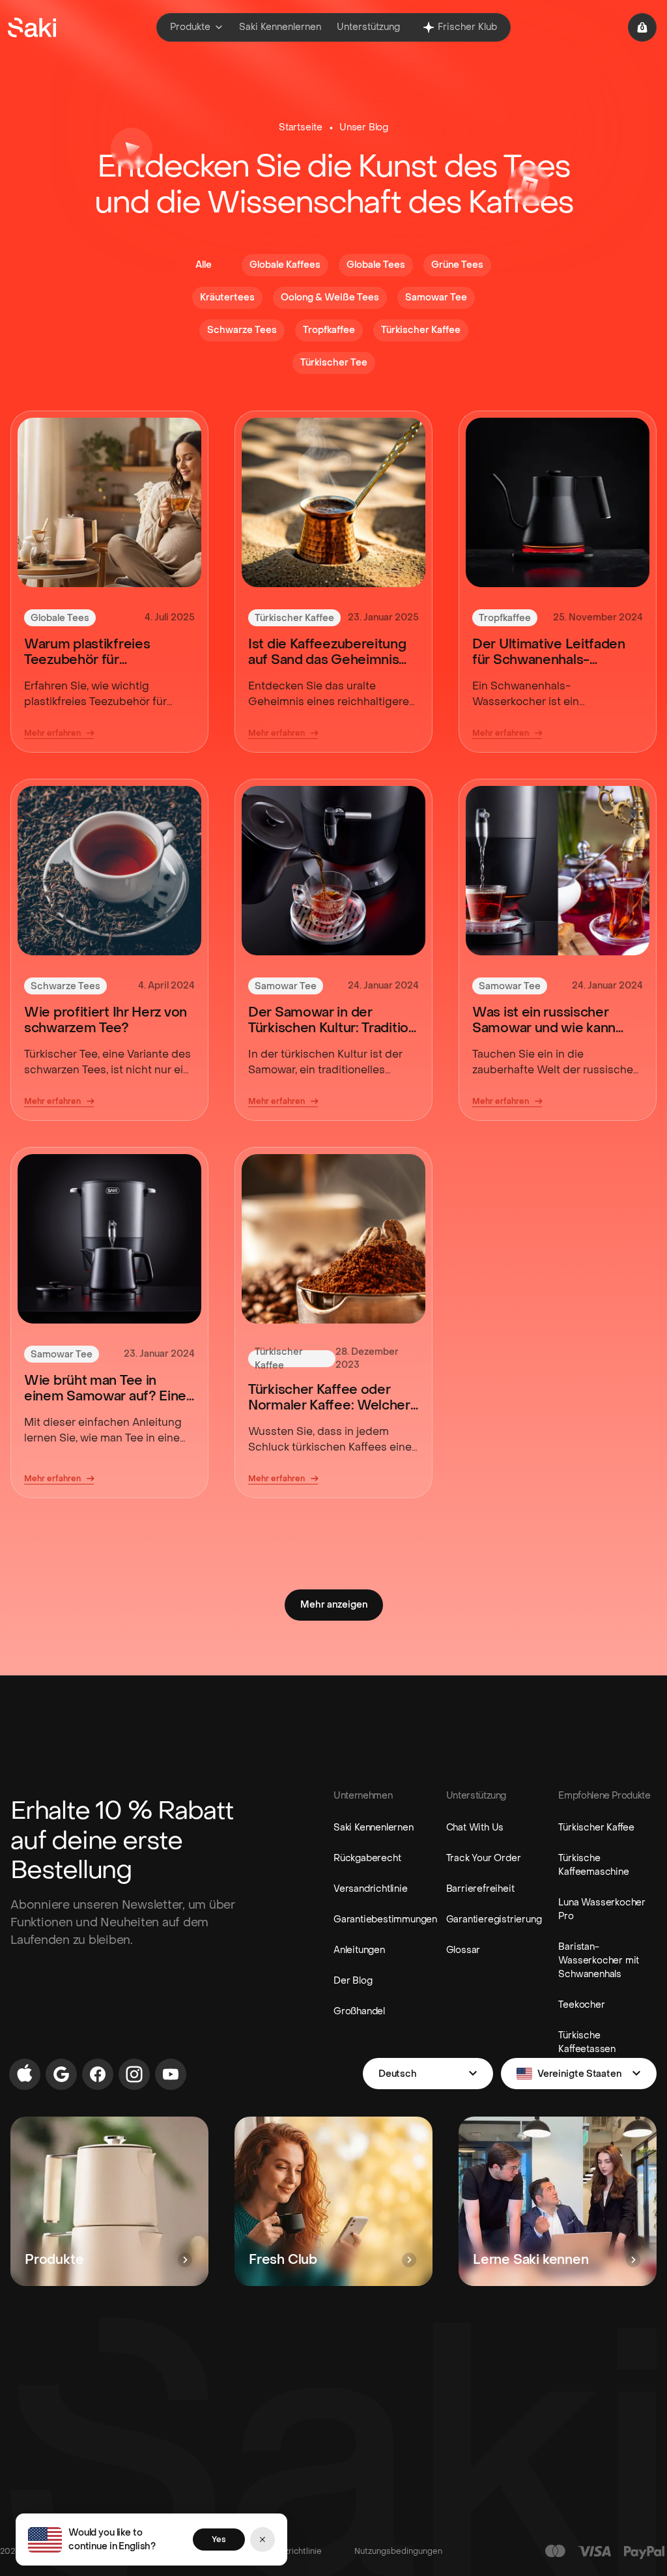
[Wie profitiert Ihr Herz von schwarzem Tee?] (109, 871)
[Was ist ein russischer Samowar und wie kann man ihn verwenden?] (558, 871)
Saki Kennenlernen (374, 1828)
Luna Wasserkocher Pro (602, 1909)
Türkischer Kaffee (294, 618)
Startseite (301, 127)
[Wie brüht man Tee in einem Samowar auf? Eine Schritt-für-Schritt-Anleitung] (109, 1239)
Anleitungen (359, 1950)
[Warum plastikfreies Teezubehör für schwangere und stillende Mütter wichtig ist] (109, 502)
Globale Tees (60, 618)
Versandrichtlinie (371, 1889)
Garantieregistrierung (494, 1919)
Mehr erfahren (52, 733)
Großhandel (359, 2011)
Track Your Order (484, 1858)
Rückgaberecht (367, 1858)
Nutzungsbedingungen (398, 2551)
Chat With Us (475, 1828)
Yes (219, 2540)
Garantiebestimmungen (385, 1919)
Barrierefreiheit (480, 1889)
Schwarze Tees (65, 986)
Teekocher (581, 2005)
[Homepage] (32, 27)
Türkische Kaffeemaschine (593, 1865)
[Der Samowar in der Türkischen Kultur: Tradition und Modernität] (333, 871)
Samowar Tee (286, 986)
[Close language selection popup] (263, 2540)
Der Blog (353, 1981)
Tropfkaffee (505, 618)
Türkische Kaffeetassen (587, 2042)
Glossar (463, 1950)
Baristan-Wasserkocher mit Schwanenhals (599, 1961)
